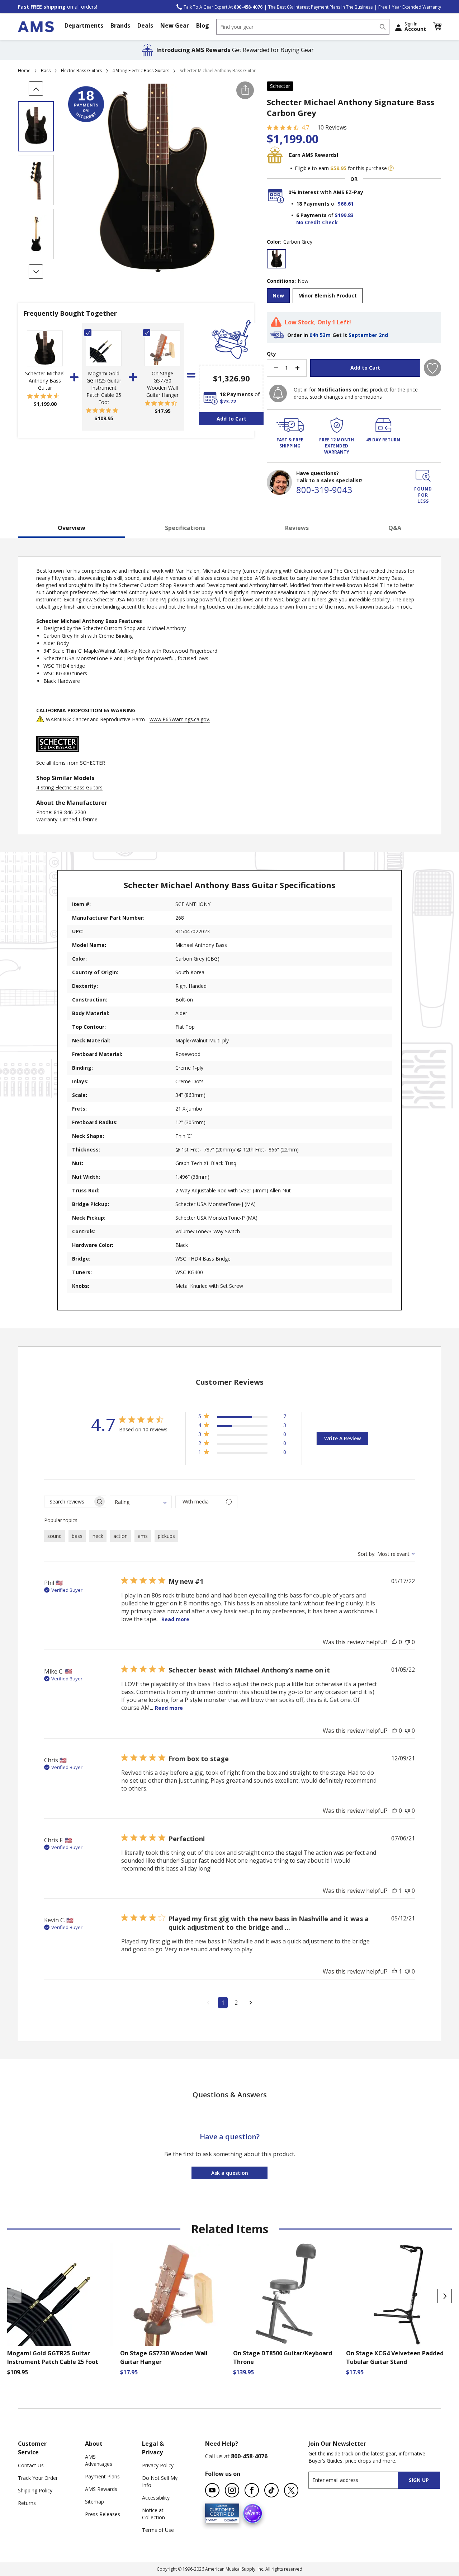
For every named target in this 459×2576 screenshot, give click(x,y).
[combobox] (303, 27)
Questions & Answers (230, 2095)
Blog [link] (203, 25)
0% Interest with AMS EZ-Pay (326, 192)
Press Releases (103, 2514)
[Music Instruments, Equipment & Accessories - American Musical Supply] (36, 27)
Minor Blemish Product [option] (328, 295)
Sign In (415, 27)
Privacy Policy (158, 2465)
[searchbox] (69, 1502)
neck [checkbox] (98, 1536)
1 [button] (223, 2003)
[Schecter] (58, 756)
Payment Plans (102, 2476)
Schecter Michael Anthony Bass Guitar (45, 381)
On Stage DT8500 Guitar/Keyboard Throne (283, 2357)
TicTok (271, 2490)
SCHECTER (93, 763)
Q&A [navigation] (395, 528)
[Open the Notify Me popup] (278, 393)
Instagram (232, 2490)
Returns (27, 2503)
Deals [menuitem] (145, 25)
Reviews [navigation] (297, 528)
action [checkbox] (120, 1536)
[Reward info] (391, 168)
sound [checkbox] (55, 1536)
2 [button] (236, 2003)
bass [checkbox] (77, 1536)
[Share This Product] (245, 90)
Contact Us (31, 2465)
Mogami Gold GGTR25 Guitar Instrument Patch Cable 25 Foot (104, 388)
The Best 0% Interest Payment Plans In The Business (320, 7)
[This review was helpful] (394, 1642)
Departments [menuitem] (84, 25)
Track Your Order (38, 2478)
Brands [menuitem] (120, 25)
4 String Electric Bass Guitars (141, 71)
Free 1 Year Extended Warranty (410, 7)
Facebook (252, 2490)
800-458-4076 (249, 2456)
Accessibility (156, 2498)
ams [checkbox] (143, 1536)
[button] (437, 27)
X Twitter (291, 2490)
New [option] (278, 295)
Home (24, 71)
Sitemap (94, 2502)
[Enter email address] (359, 2480)
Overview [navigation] (72, 528)
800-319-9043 (324, 490)
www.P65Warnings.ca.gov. (180, 719)
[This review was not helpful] (407, 1642)
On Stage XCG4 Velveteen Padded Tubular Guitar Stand (395, 2357)
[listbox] (354, 260)
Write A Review (342, 1438)
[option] (276, 259)
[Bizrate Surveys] (229, 2519)
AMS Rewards (101, 2489)
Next (445, 2296)
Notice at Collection (153, 2514)
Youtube (212, 2490)
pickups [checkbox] (166, 1536)
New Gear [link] (175, 25)
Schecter (280, 86)
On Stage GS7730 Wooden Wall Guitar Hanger (162, 384)
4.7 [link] (305, 127)
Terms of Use (158, 2530)
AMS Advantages (99, 2460)
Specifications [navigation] (185, 528)
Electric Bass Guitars (81, 71)
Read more (175, 1619)
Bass (46, 71)
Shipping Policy (35, 2490)
